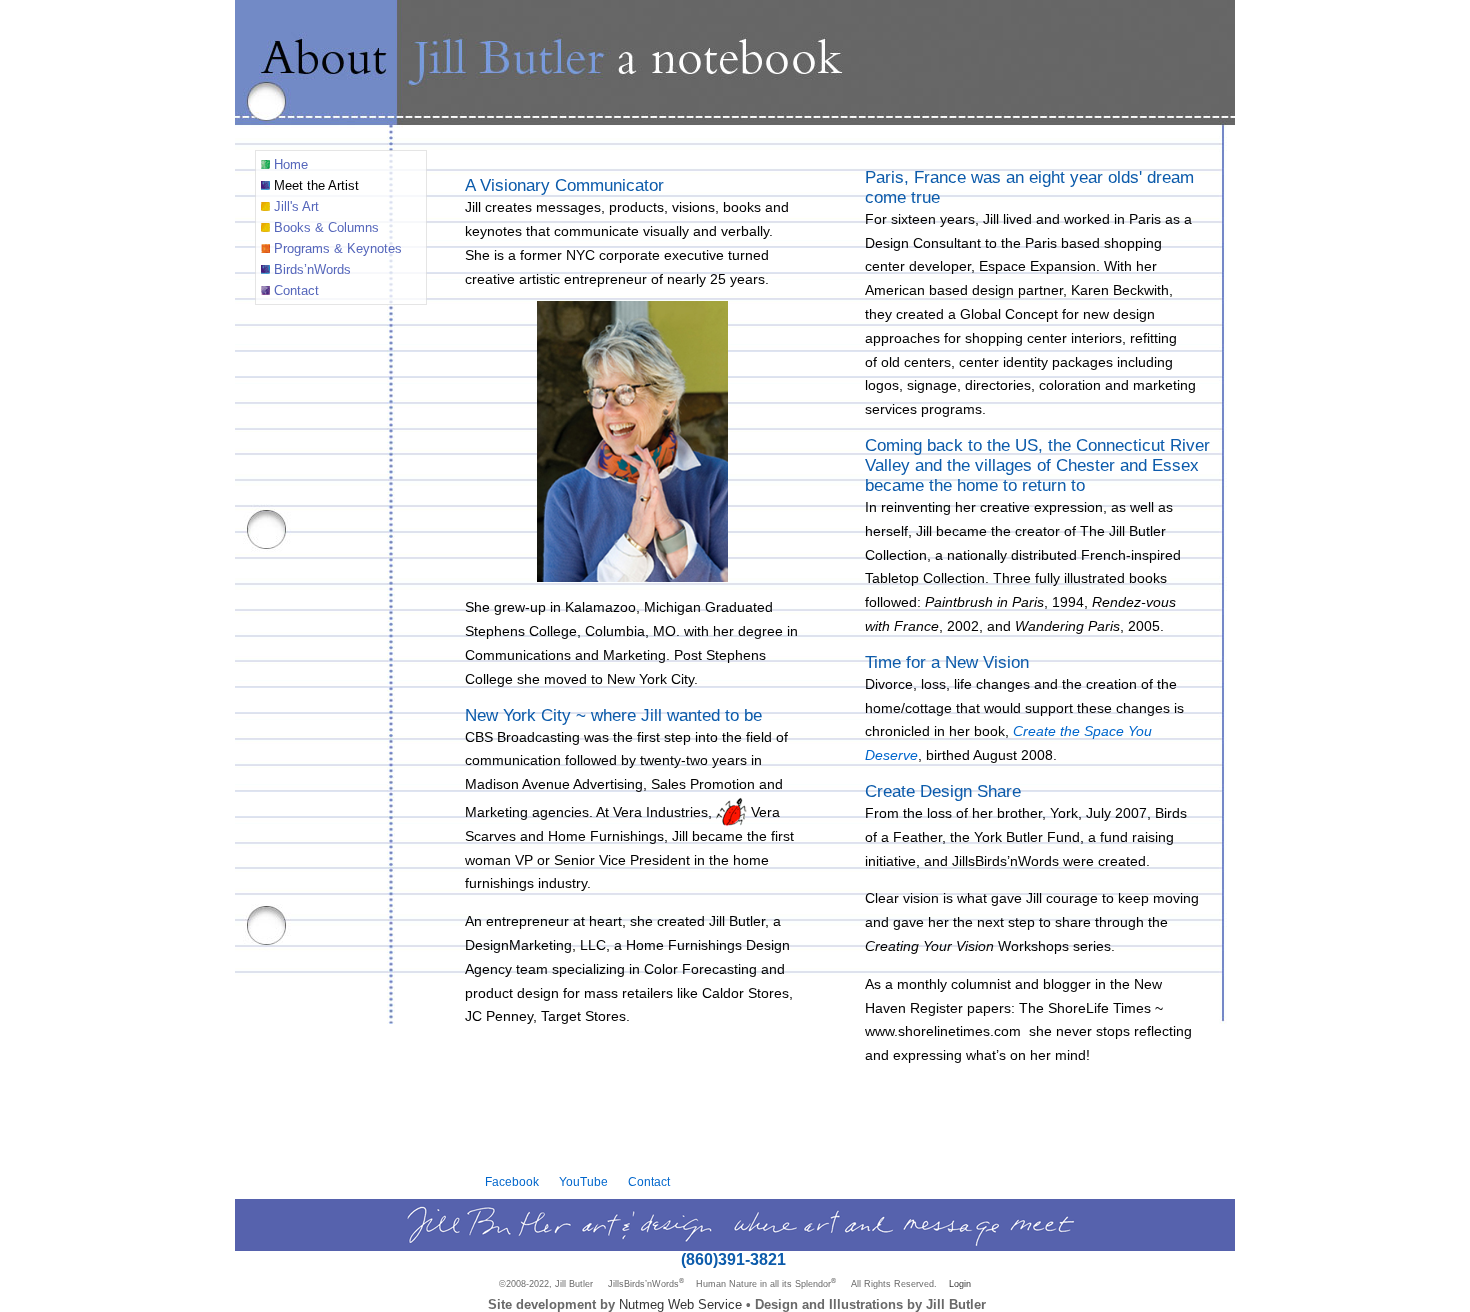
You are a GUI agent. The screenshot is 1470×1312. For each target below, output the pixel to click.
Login (960, 1284)
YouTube (583, 1182)
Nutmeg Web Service (680, 1304)
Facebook (512, 1182)
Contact (649, 1182)
